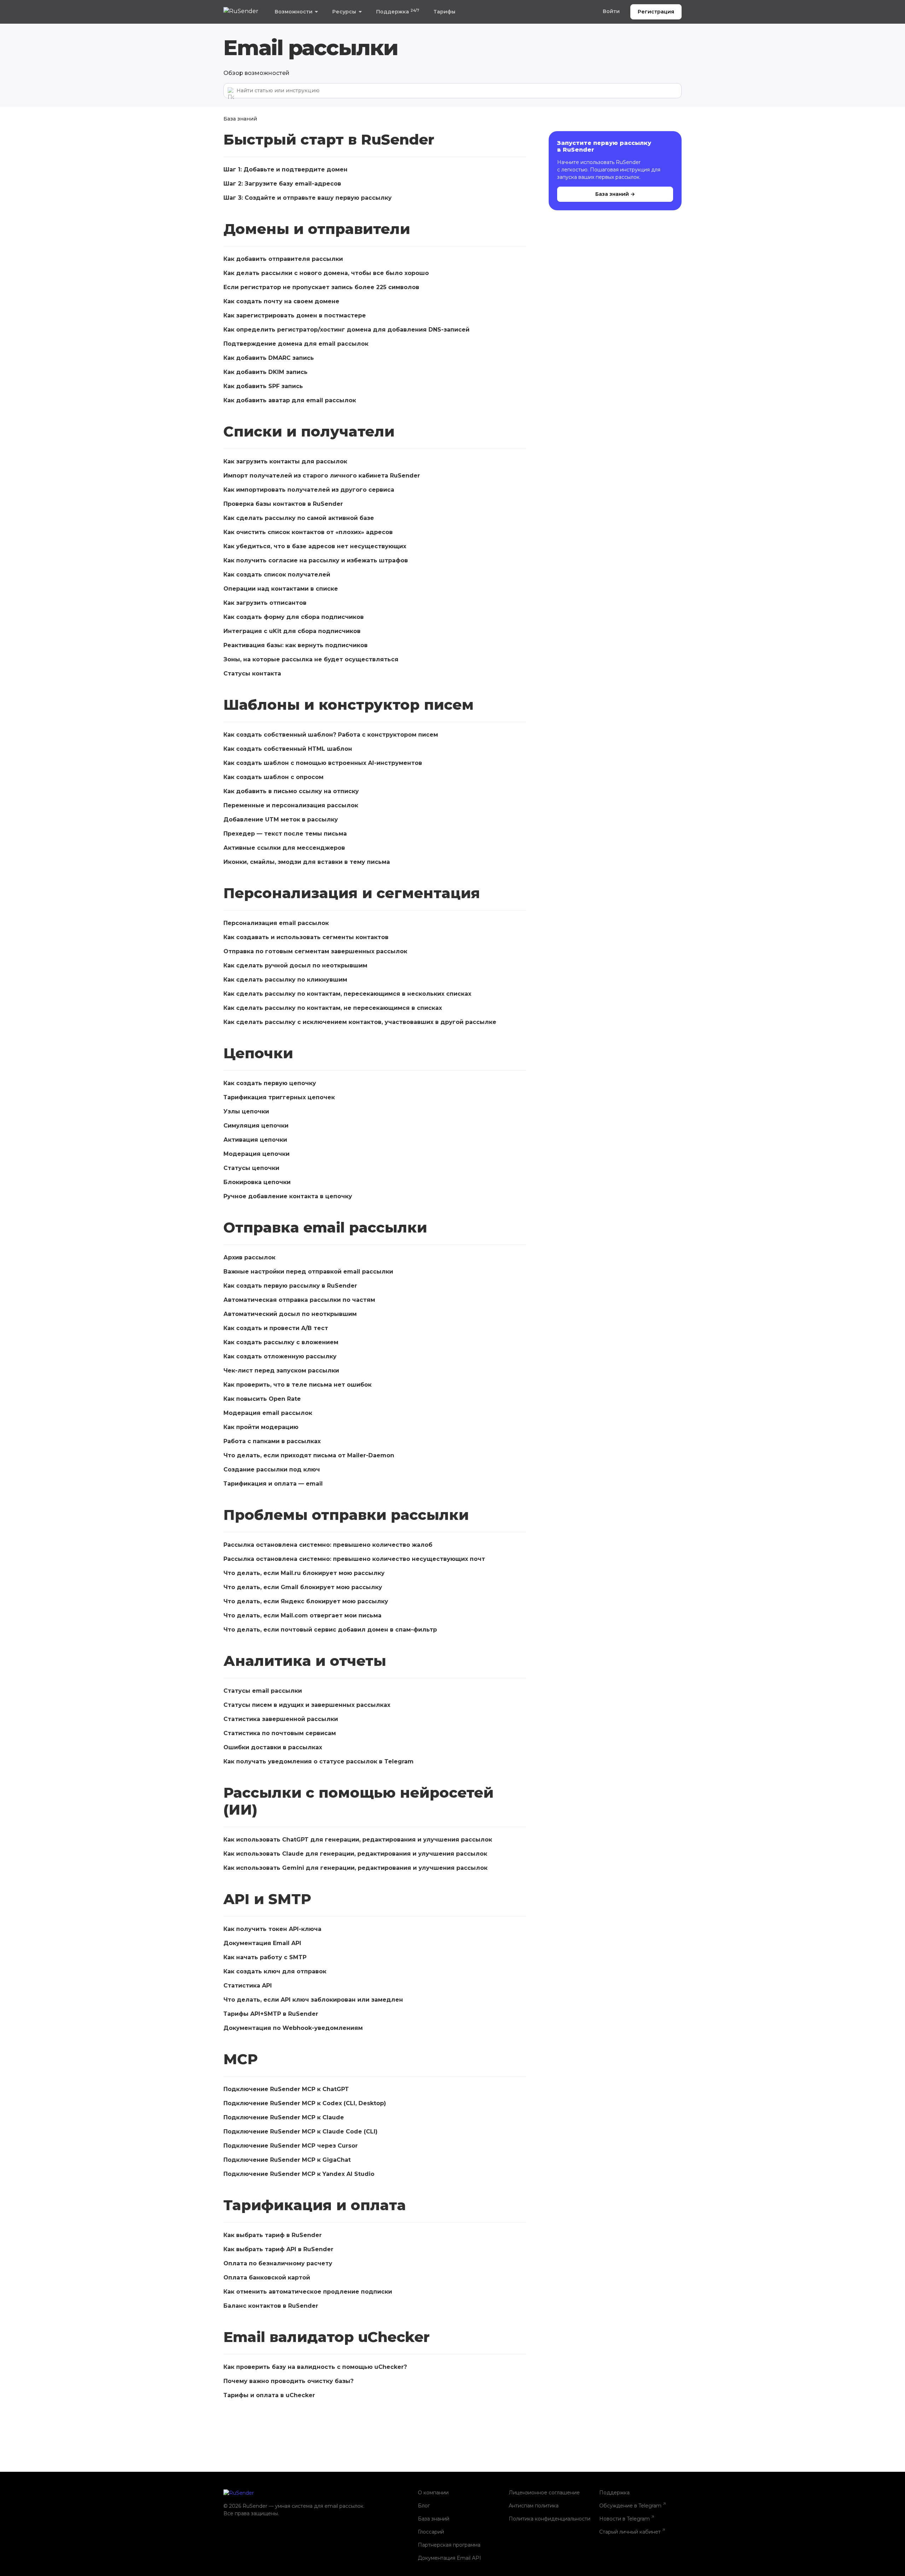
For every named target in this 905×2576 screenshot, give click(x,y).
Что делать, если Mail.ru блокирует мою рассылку (304, 1573)
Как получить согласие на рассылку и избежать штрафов (316, 560)
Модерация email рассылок (268, 1413)
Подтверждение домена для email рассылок (296, 344)
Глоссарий (431, 2532)
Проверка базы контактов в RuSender (283, 504)
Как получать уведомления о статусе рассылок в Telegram (319, 1761)
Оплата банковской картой (267, 2278)
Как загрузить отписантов (265, 603)
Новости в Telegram (624, 2519)
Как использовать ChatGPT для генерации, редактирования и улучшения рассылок (358, 1840)
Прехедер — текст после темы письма (285, 834)
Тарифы (444, 12)
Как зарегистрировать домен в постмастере (295, 315)
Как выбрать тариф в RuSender (273, 2235)
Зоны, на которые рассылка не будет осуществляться (311, 659)
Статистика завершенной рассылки (281, 1719)
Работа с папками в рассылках (272, 1441)
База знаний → (615, 194)
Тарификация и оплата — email (273, 1484)
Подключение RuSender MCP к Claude (284, 2117)
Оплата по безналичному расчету (278, 2263)
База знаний (240, 119)
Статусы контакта (252, 674)
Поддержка (398, 11)
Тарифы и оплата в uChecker (269, 2395)
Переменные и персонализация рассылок (291, 805)
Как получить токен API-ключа (272, 1929)
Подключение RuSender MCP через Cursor (291, 2146)
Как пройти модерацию (261, 1427)
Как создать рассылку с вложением (281, 1342)
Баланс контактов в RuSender (271, 2306)
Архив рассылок (249, 1257)
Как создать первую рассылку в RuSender (290, 1286)
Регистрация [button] (656, 12)
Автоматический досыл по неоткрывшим (290, 1314)
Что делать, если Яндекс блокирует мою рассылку (306, 1601)
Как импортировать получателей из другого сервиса (309, 490)
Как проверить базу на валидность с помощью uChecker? (315, 2367)
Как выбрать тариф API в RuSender (278, 2249)
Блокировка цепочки (257, 1182)
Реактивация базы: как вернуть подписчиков (296, 645)
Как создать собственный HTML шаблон (288, 749)
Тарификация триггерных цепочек (279, 1097)
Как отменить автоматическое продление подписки (308, 2292)
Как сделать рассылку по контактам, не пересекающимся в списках (333, 1008)
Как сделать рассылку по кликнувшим (285, 980)
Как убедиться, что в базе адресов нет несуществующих (315, 546)
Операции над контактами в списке (281, 589)
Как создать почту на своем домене (281, 301)
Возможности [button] (294, 12)
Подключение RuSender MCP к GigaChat (287, 2160)
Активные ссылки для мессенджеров (284, 848)
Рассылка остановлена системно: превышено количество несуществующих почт (354, 1559)
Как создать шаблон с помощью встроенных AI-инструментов (323, 763)
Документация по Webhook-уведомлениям (293, 2028)
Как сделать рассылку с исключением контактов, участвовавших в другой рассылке (360, 1022)
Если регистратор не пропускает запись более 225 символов (321, 287)
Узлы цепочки (246, 1111)
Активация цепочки (255, 1140)
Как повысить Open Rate (262, 1399)
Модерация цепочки (256, 1154)
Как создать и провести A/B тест (276, 1328)
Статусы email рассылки (263, 1691)
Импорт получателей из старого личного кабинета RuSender (322, 476)
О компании (433, 2493)
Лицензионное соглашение (544, 2493)
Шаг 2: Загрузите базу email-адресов (282, 184)
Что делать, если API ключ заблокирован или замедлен (313, 2000)
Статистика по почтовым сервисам (280, 1733)
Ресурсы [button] (344, 12)
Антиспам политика (534, 2506)
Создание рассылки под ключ (272, 1470)
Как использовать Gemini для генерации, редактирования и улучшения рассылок (355, 1868)
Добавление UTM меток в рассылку (281, 819)
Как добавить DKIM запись (265, 372)
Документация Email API (262, 1943)
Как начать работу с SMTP (265, 1957)
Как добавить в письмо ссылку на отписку (291, 791)
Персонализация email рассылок (276, 923)
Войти (611, 11)
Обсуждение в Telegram (630, 2506)
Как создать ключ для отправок (275, 1971)
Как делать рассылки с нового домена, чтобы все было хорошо (326, 273)
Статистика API (248, 1986)
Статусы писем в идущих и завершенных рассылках (307, 1705)
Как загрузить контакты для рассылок (285, 461)
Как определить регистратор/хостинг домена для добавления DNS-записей (346, 330)
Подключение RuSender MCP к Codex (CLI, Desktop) (305, 2103)
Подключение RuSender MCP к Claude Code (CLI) (300, 2132)
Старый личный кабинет (630, 2532)
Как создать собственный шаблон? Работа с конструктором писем (331, 735)
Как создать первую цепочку (270, 1083)
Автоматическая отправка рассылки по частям (299, 1300)
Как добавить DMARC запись (269, 358)
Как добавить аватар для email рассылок (290, 400)
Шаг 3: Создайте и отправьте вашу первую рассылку (308, 198)
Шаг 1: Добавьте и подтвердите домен (285, 169)
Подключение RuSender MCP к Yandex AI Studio (300, 2174)
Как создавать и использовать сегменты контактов (306, 937)
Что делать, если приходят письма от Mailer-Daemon (309, 1455)
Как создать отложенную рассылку (280, 1356)
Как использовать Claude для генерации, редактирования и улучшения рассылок (355, 1854)
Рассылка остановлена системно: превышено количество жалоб (328, 1545)
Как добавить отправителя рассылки (283, 259)
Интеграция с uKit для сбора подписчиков (292, 631)
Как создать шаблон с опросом (273, 777)
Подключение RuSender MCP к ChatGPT (286, 2089)
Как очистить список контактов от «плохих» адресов (308, 532)
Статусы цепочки (251, 1168)
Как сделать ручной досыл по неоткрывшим (295, 965)
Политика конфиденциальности (550, 2519)
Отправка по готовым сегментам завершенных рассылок (315, 951)
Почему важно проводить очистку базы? (288, 2381)
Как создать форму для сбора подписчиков (294, 617)
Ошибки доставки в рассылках (273, 1747)
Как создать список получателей (277, 575)
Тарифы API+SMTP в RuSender (271, 2014)
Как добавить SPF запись (263, 386)
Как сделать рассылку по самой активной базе (299, 518)
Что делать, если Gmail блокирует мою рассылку (303, 1587)
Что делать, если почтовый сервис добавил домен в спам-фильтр (330, 1630)
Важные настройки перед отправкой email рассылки (308, 1272)
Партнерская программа (449, 2545)
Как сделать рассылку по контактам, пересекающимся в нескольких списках (347, 994)
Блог (424, 2506)
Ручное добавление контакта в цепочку (288, 1196)
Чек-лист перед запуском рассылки (281, 1371)
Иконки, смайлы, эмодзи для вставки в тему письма (307, 862)
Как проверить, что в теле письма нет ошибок (297, 1385)
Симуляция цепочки (256, 1126)
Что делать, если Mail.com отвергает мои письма (302, 1615)
